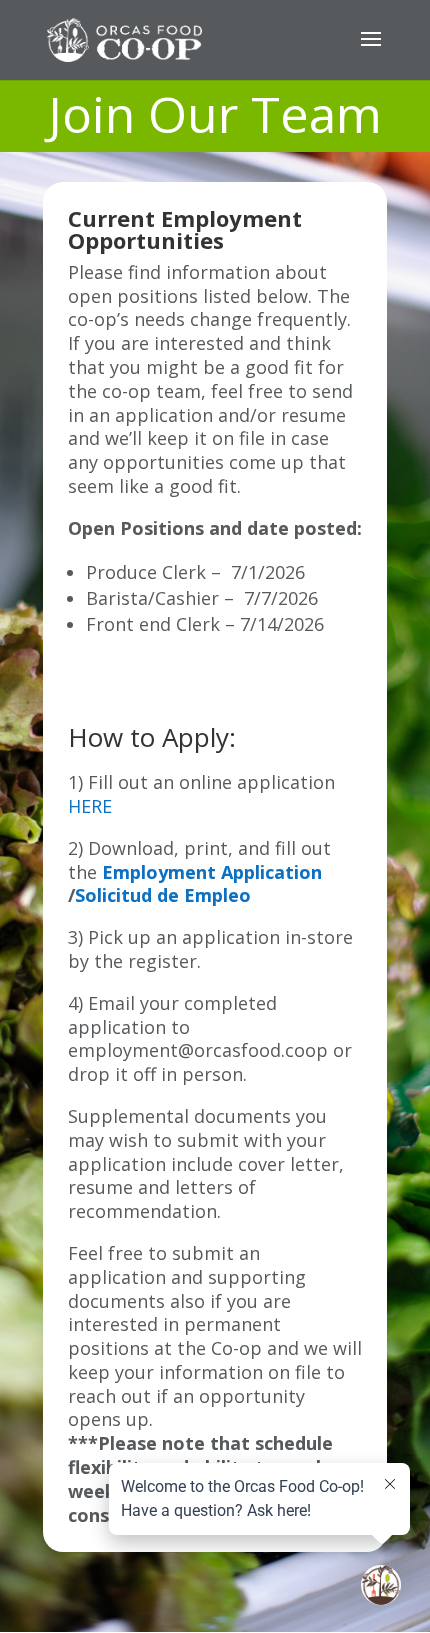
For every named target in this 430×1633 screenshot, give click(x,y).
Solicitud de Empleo (163, 895)
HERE (90, 806)
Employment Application (212, 872)
